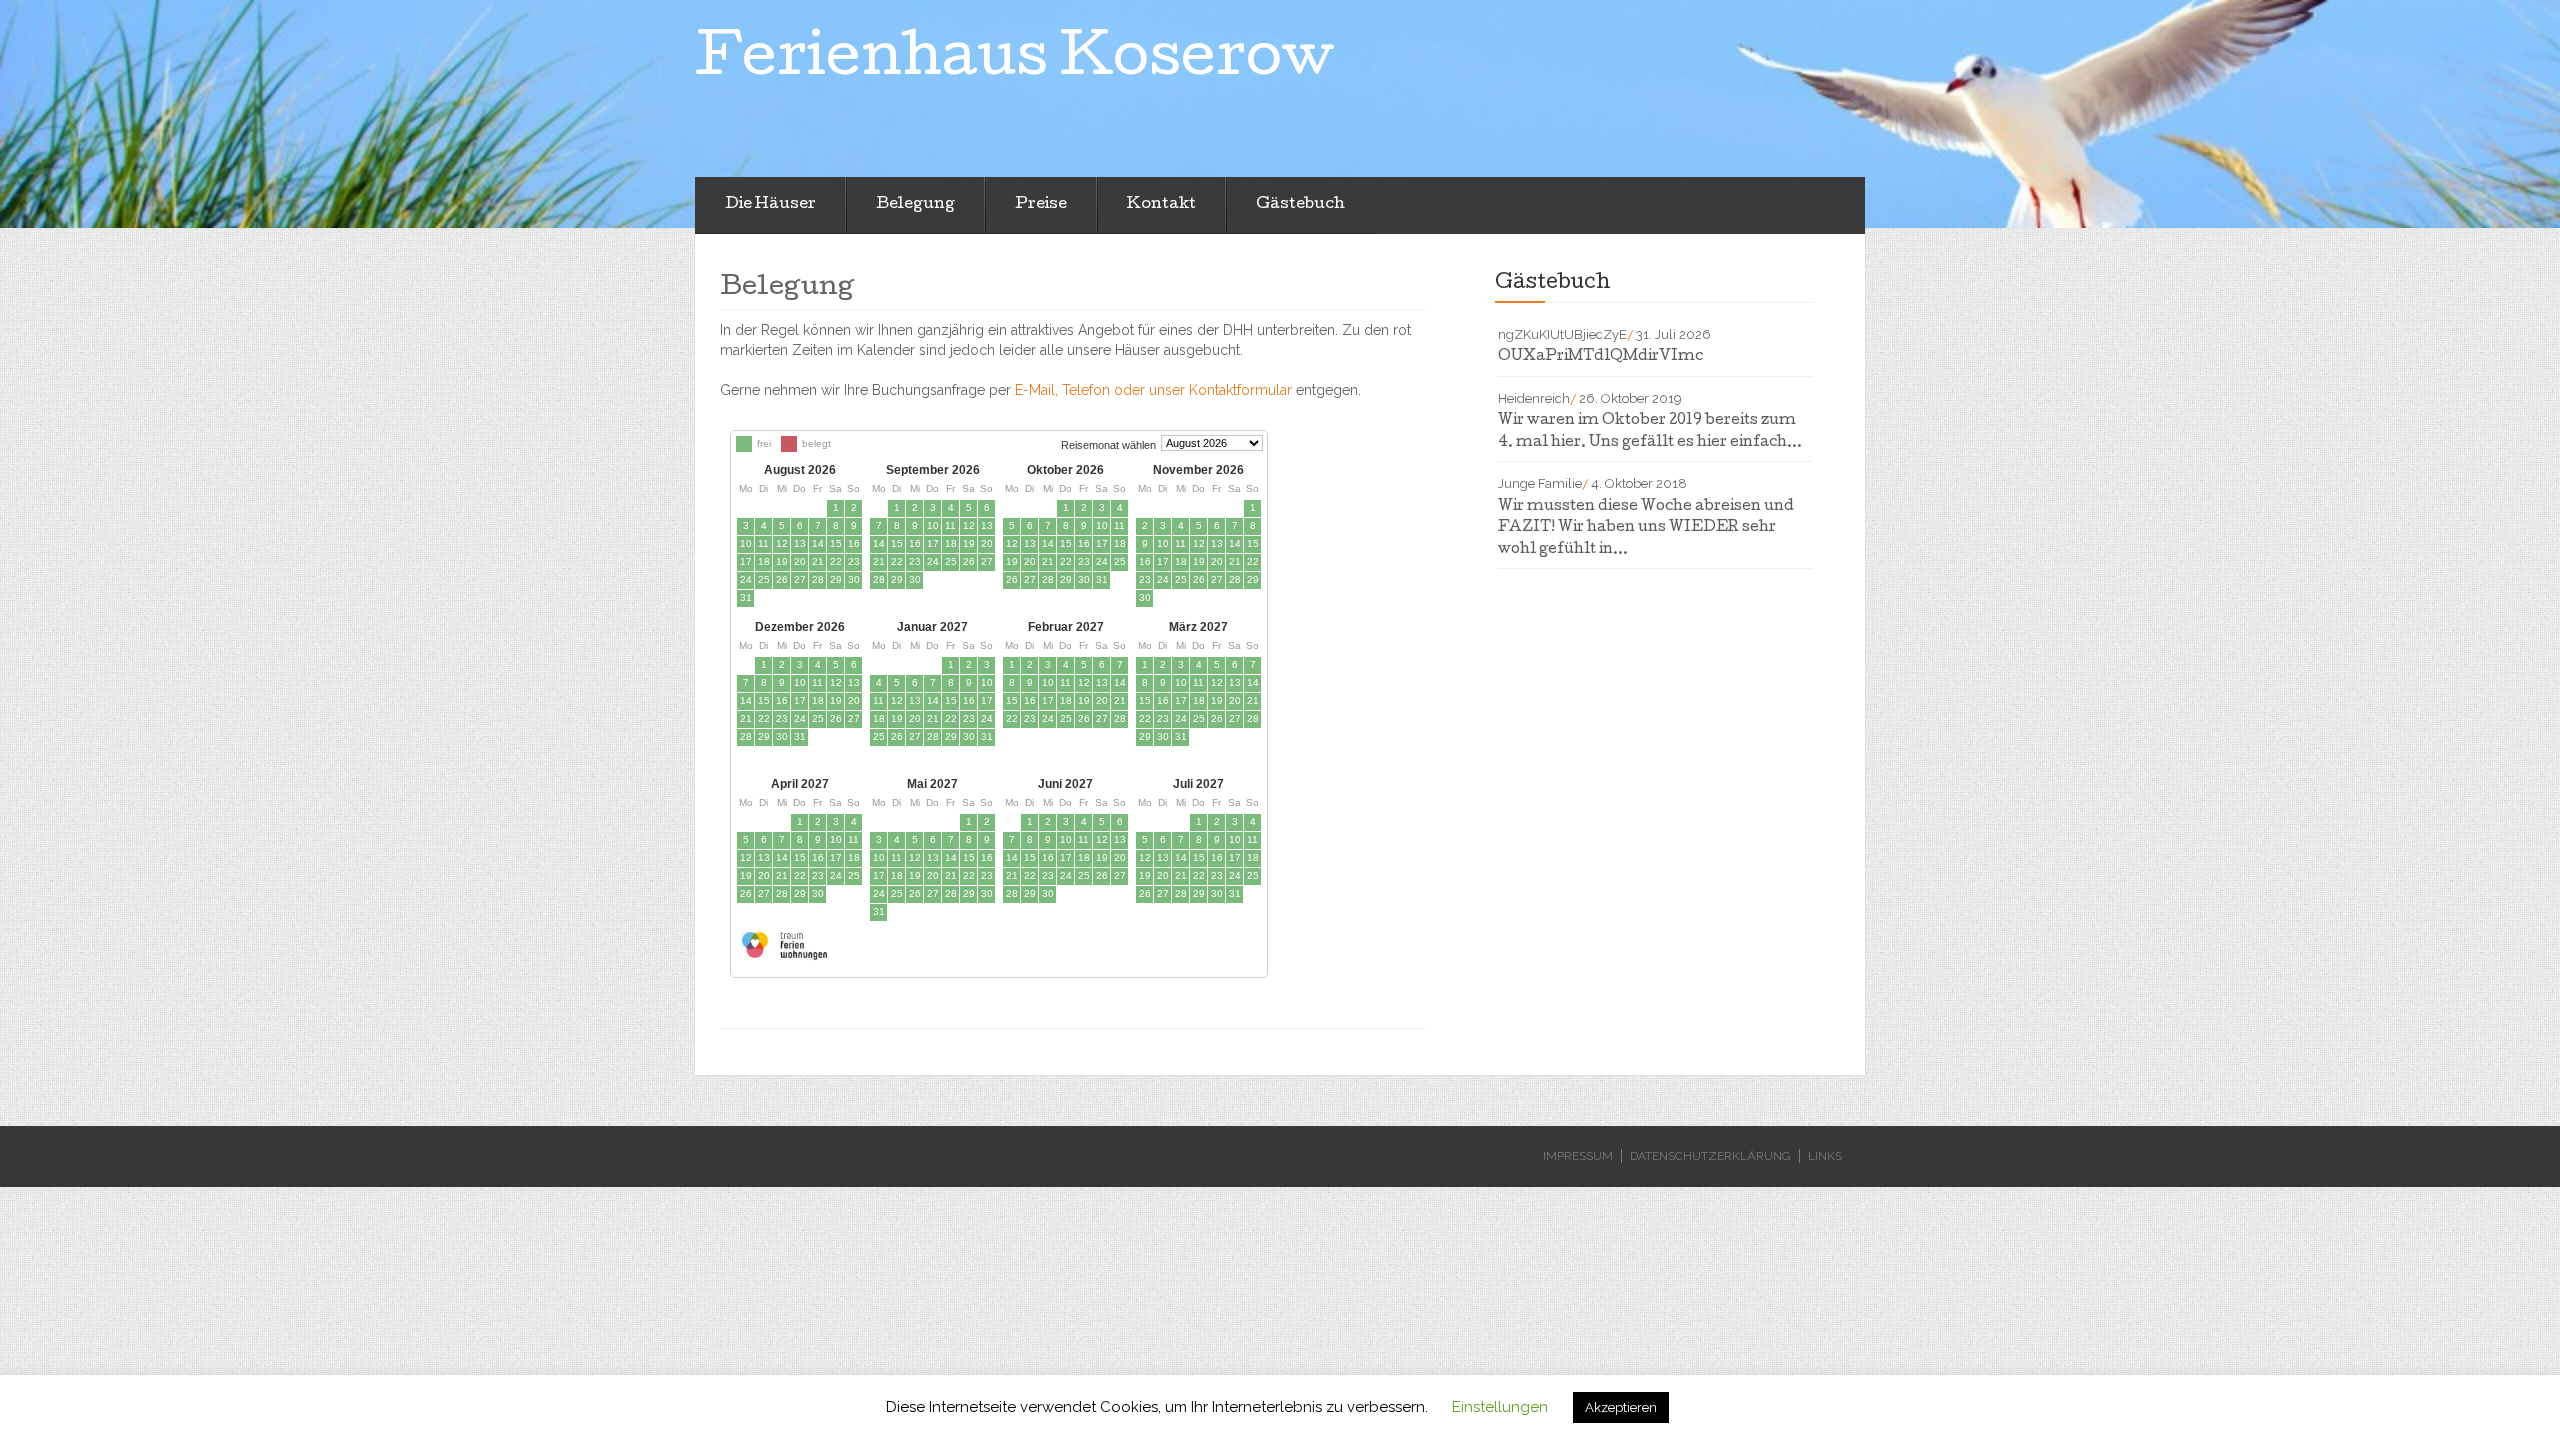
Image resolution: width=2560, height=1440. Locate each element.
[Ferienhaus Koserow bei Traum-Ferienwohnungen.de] (782, 952)
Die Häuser (770, 205)
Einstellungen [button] (1500, 1407)
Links (1825, 1156)
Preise (1041, 205)
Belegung (915, 205)
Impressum (1578, 1156)
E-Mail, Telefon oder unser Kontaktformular (1153, 390)
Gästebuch (1300, 205)
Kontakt (1161, 205)
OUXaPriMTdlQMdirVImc (1600, 357)
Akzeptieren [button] (1621, 1407)
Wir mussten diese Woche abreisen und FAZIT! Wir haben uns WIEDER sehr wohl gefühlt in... (1646, 528)
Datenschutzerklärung (1710, 1156)
